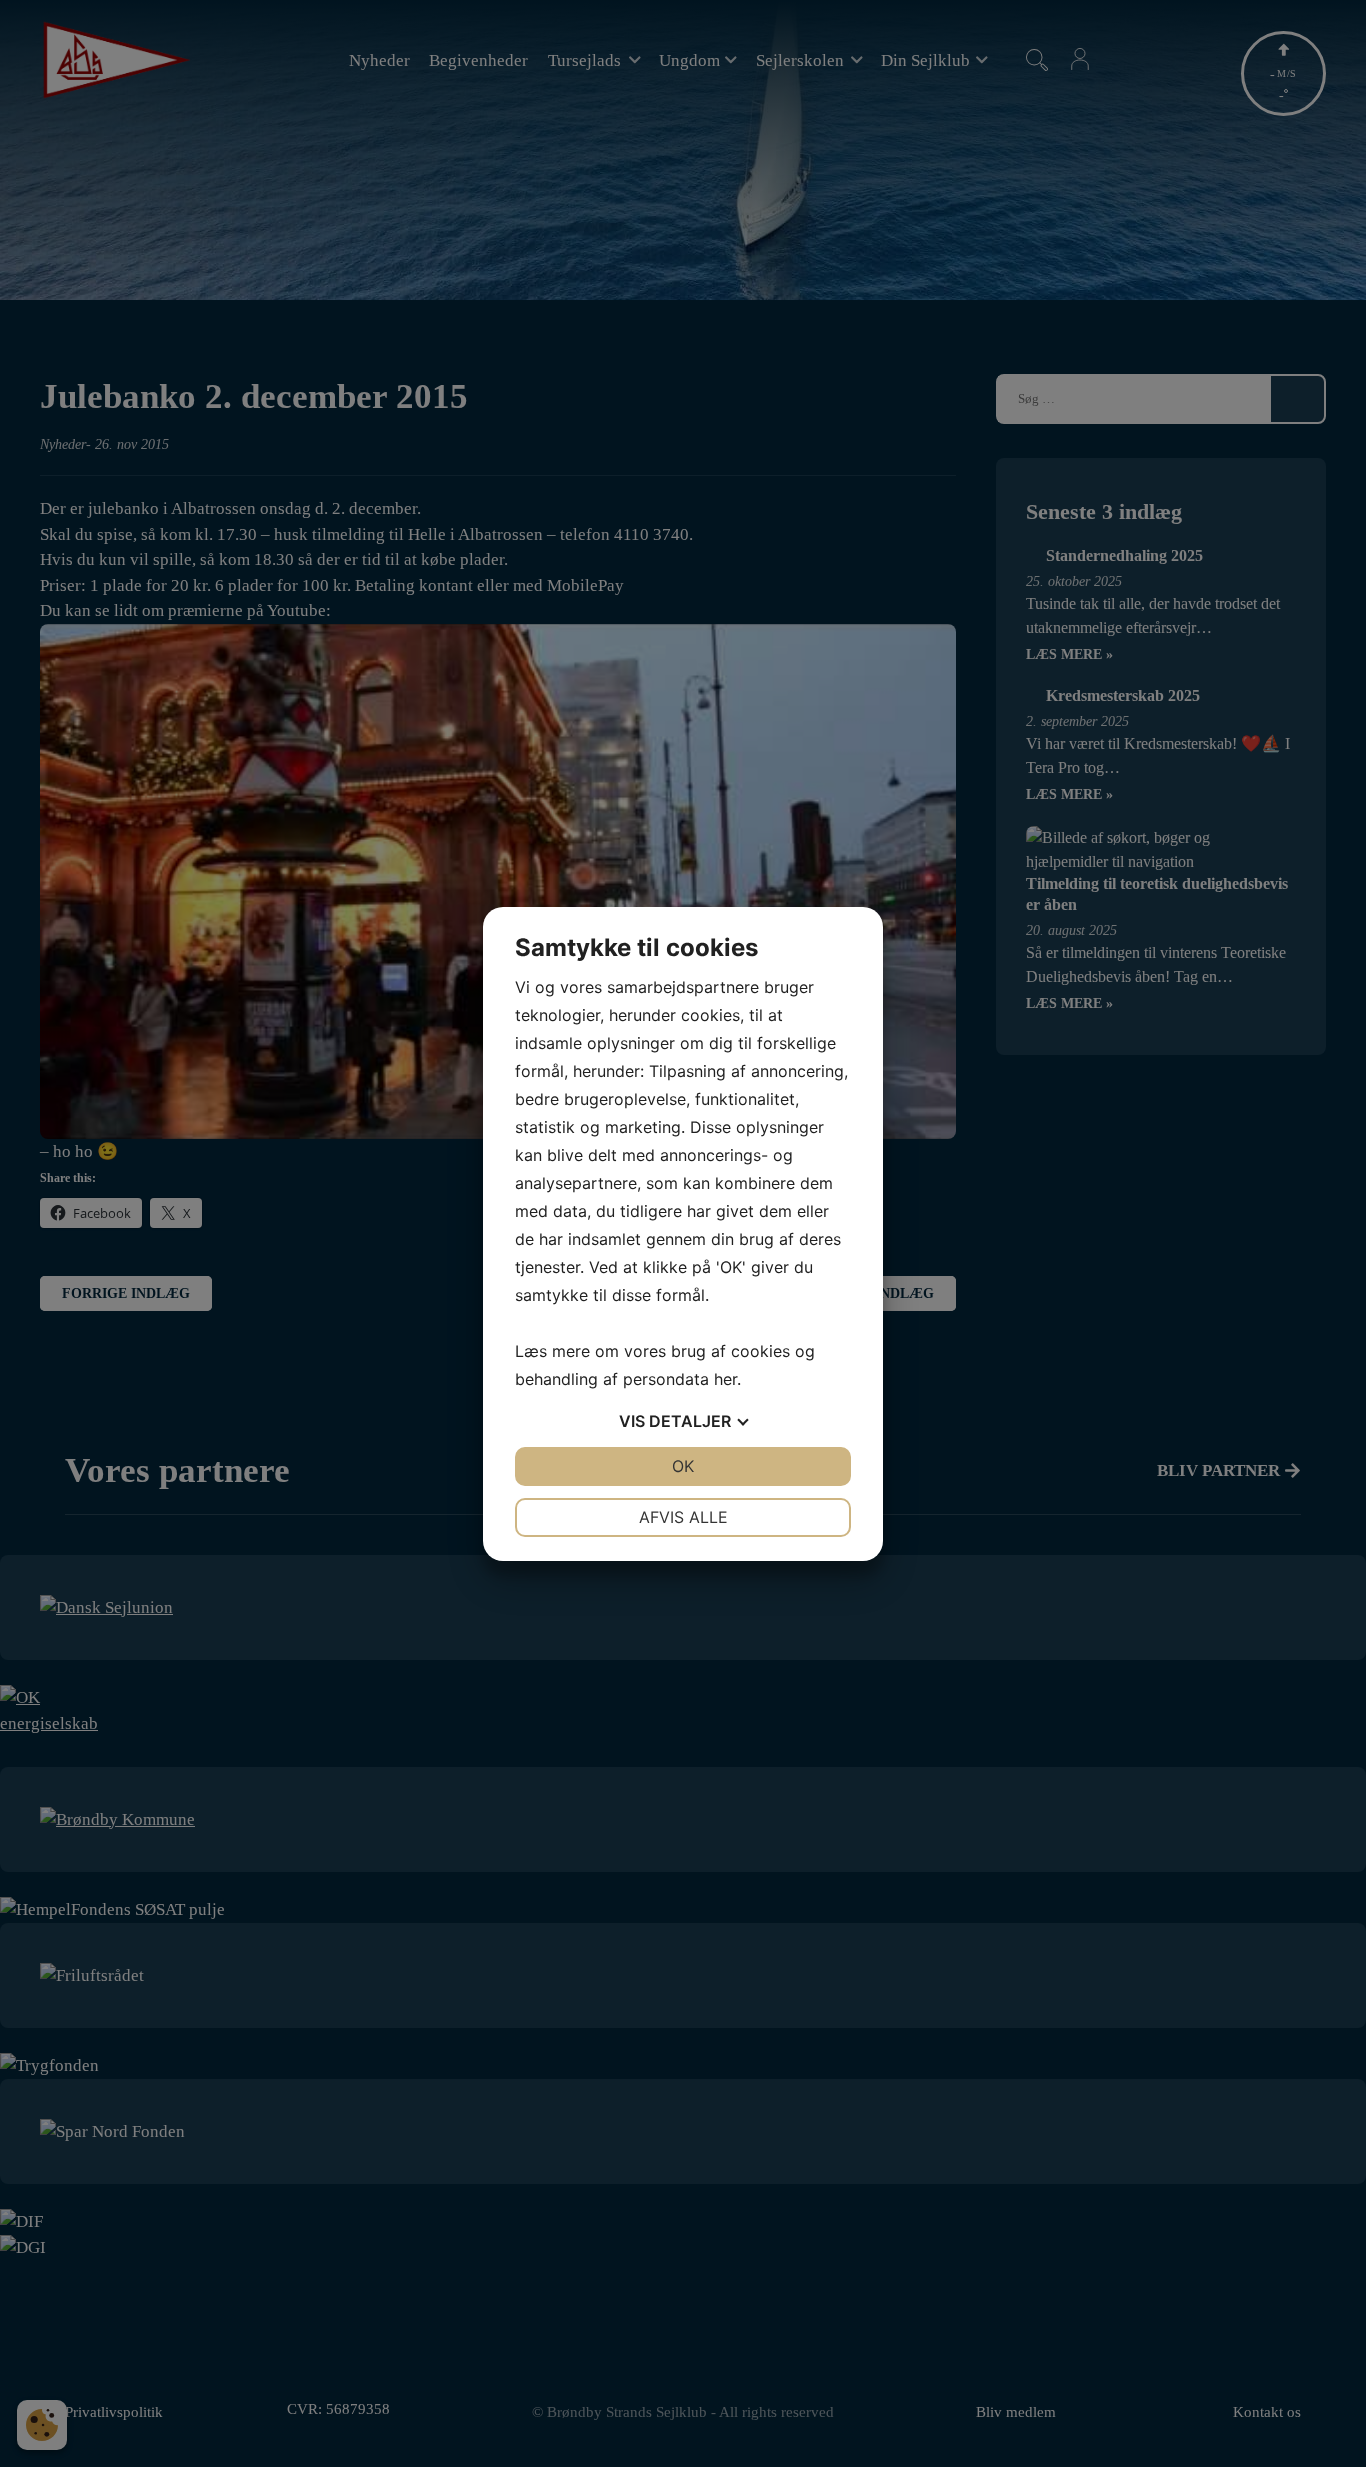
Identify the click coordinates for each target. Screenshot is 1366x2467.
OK (683, 1466)
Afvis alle (683, 1517)
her (725, 1379)
